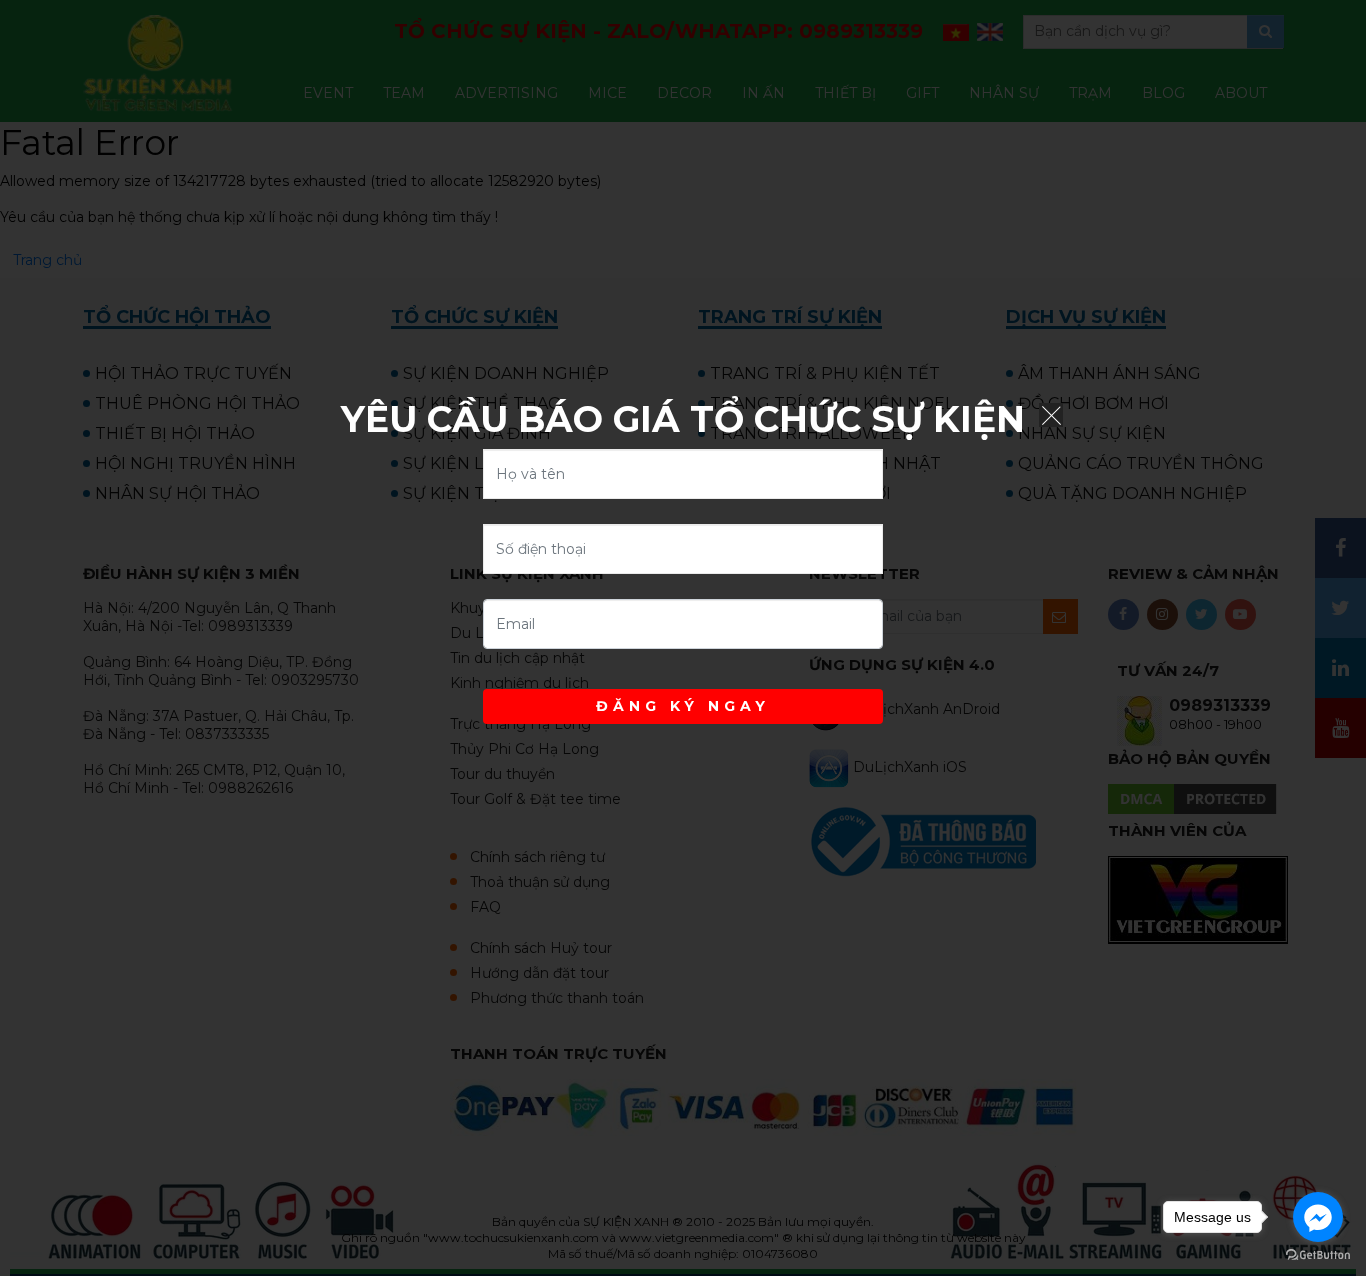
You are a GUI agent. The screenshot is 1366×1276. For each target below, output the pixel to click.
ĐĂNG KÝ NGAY (683, 706)
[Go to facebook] (1318, 1217)
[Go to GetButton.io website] (1318, 1255)
